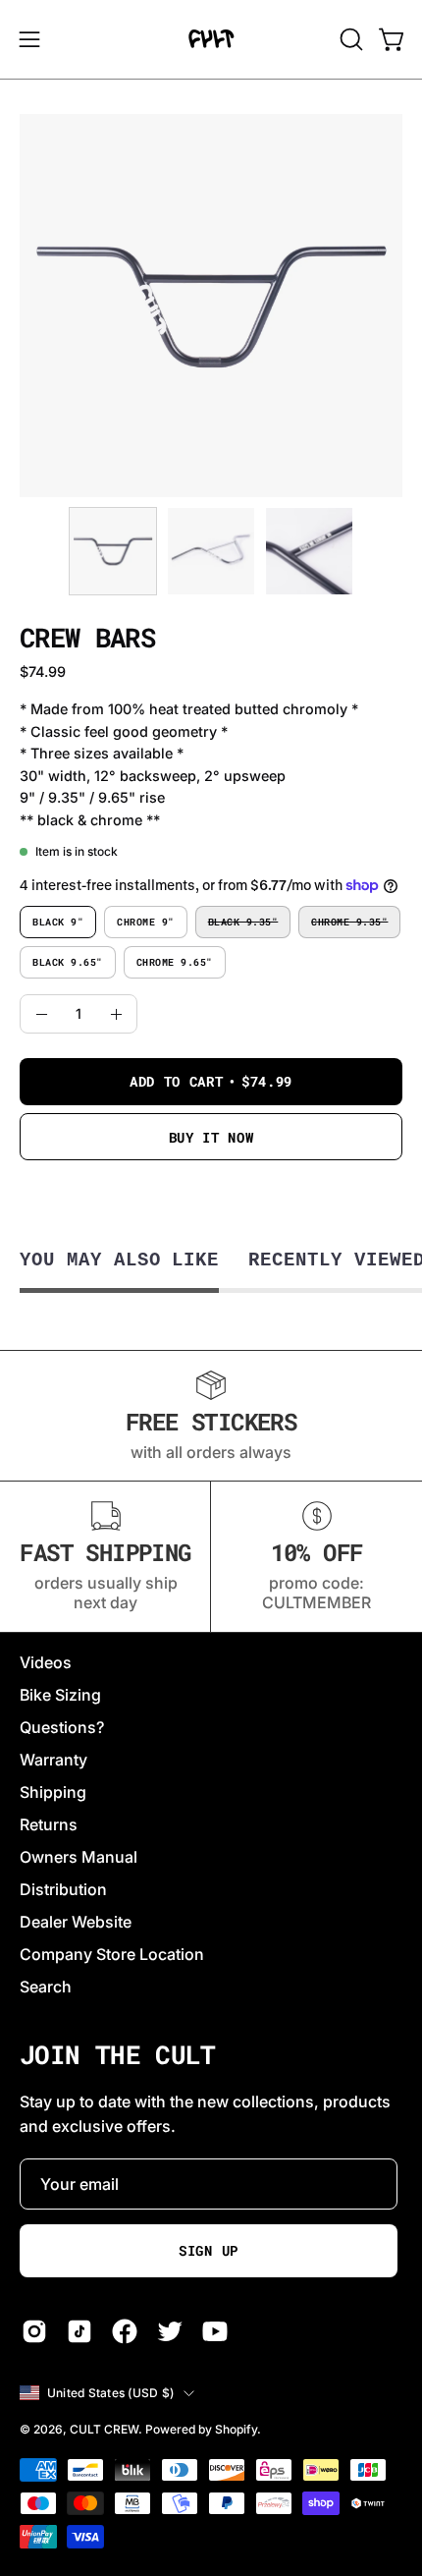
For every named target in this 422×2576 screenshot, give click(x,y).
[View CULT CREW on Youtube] (215, 2331)
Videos (46, 1662)
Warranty (53, 1760)
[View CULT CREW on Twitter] (170, 2331)
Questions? (62, 1727)
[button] (349, 39)
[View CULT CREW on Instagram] (34, 2331)
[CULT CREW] (211, 39)
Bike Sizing (60, 1695)
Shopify (236, 2429)
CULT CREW (104, 2429)
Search (46, 1987)
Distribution (63, 1889)
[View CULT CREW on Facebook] (125, 2331)
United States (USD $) (110, 2393)
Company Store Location (112, 1954)
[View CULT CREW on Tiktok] (79, 2331)
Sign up (209, 2251)
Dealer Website (76, 1922)
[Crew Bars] (113, 551)
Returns (49, 1824)
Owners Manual (79, 1857)
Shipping (53, 1792)
